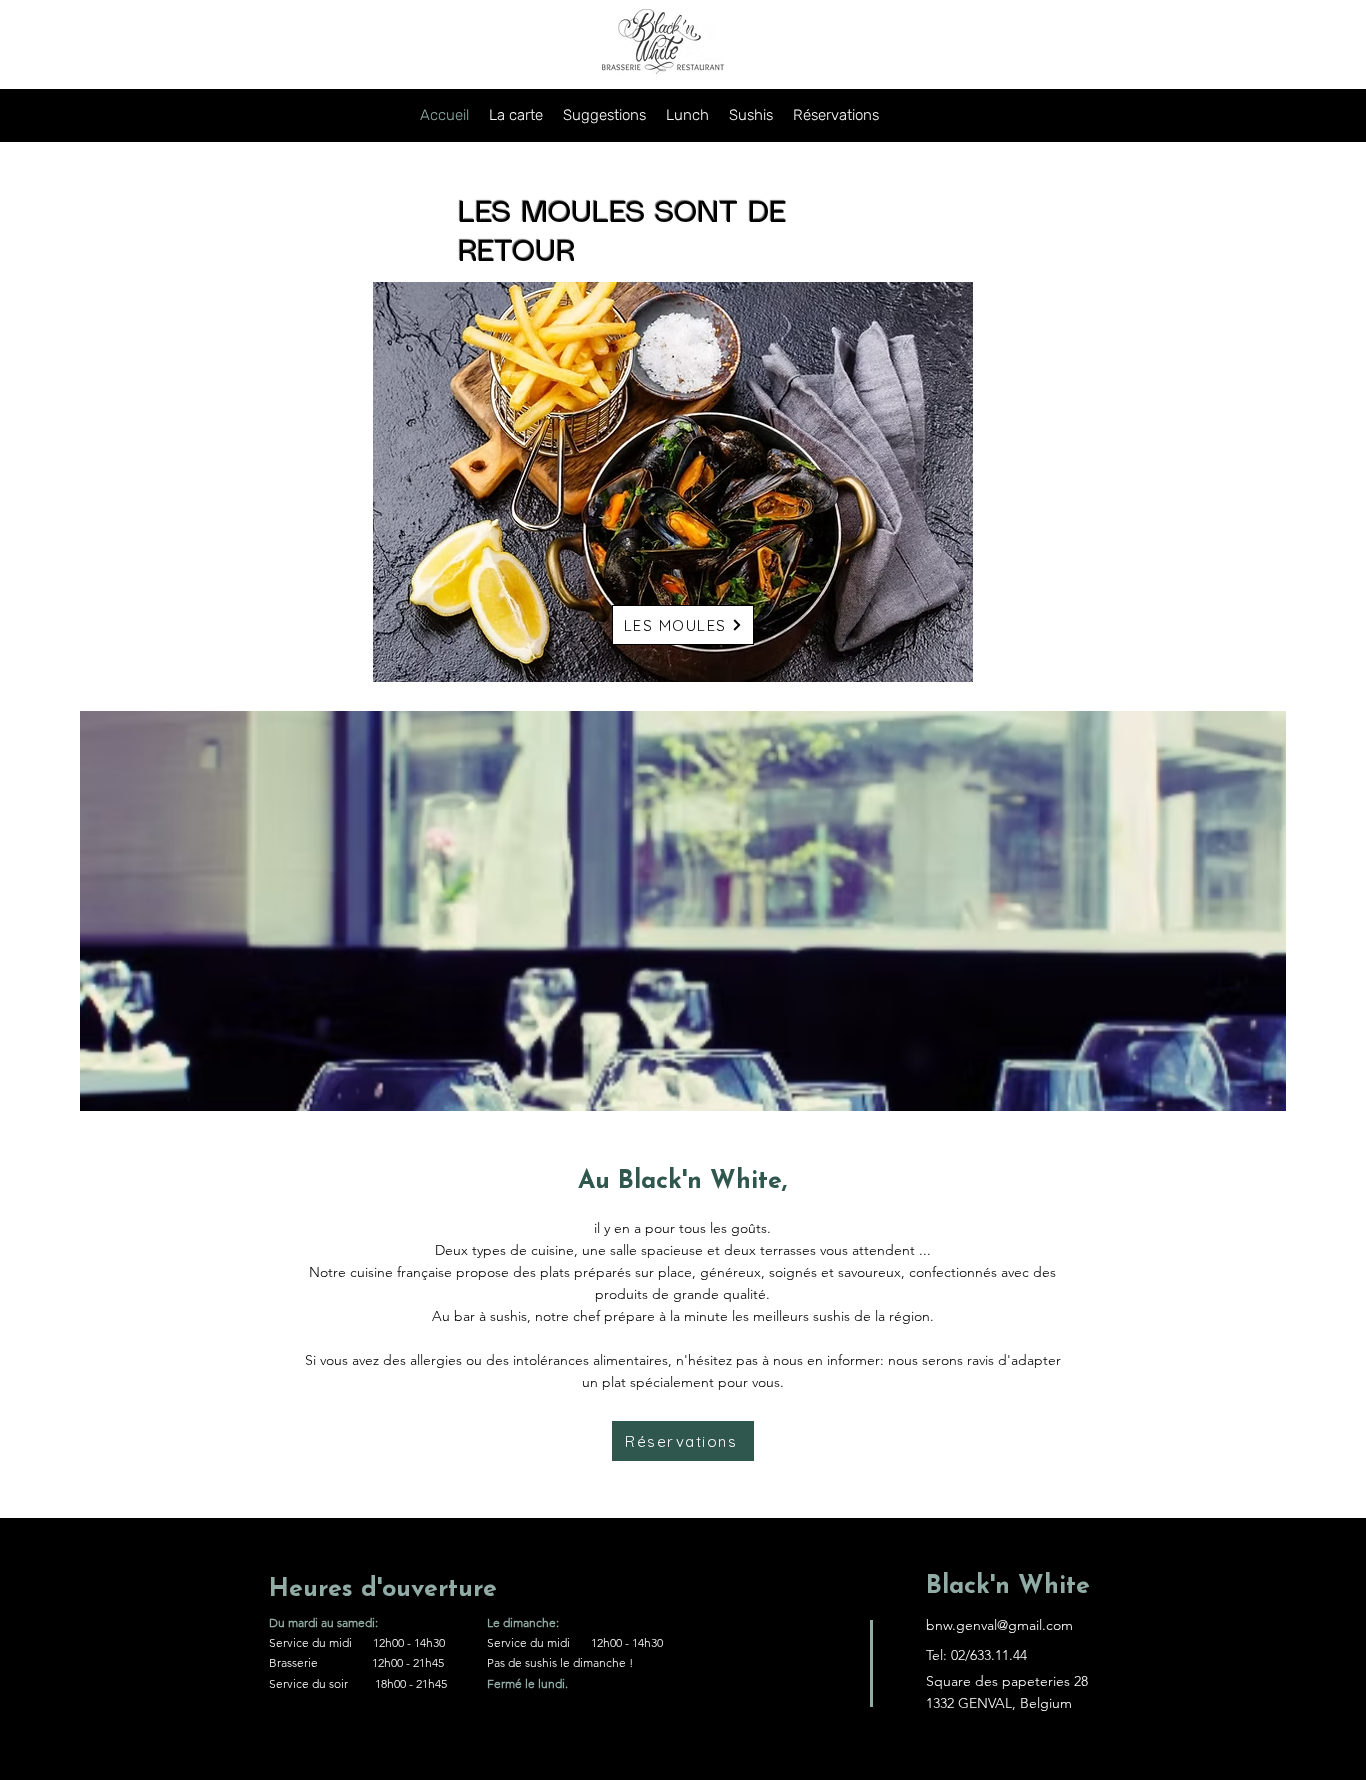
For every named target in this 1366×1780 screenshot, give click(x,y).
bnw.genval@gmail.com (999, 1625)
